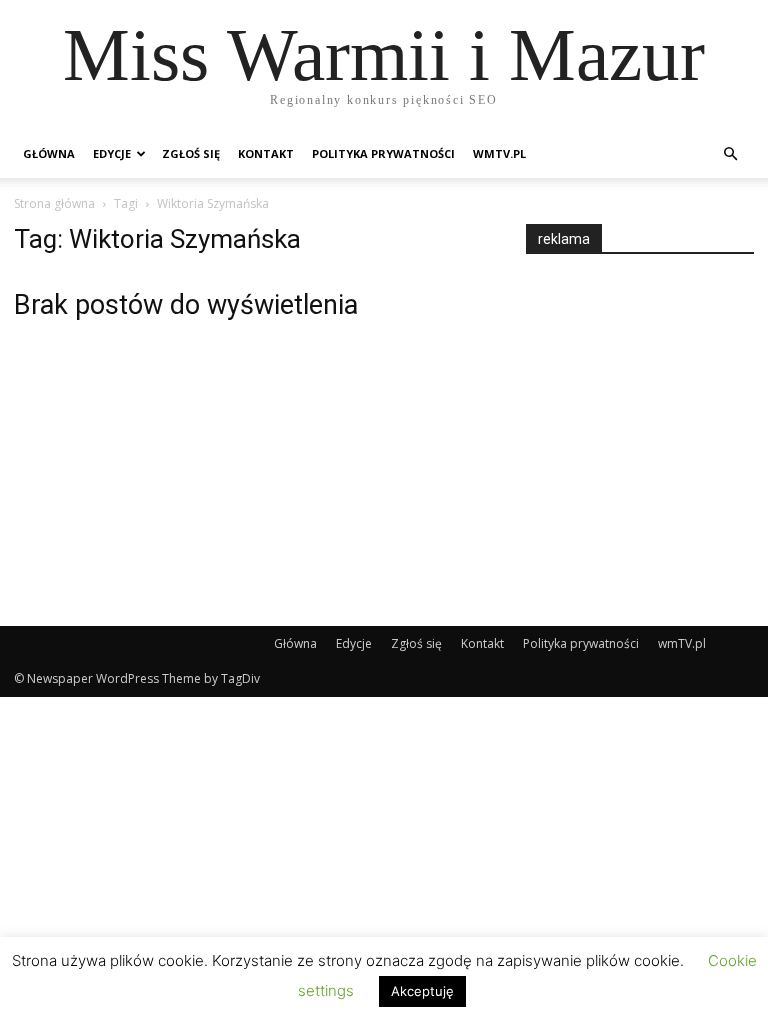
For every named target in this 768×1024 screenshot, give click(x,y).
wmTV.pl (499, 153)
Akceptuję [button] (422, 991)
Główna (49, 153)
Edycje (112, 153)
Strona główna (54, 203)
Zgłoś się (191, 153)
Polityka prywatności (383, 153)
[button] (730, 154)
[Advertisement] (647, 422)
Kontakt (266, 153)
